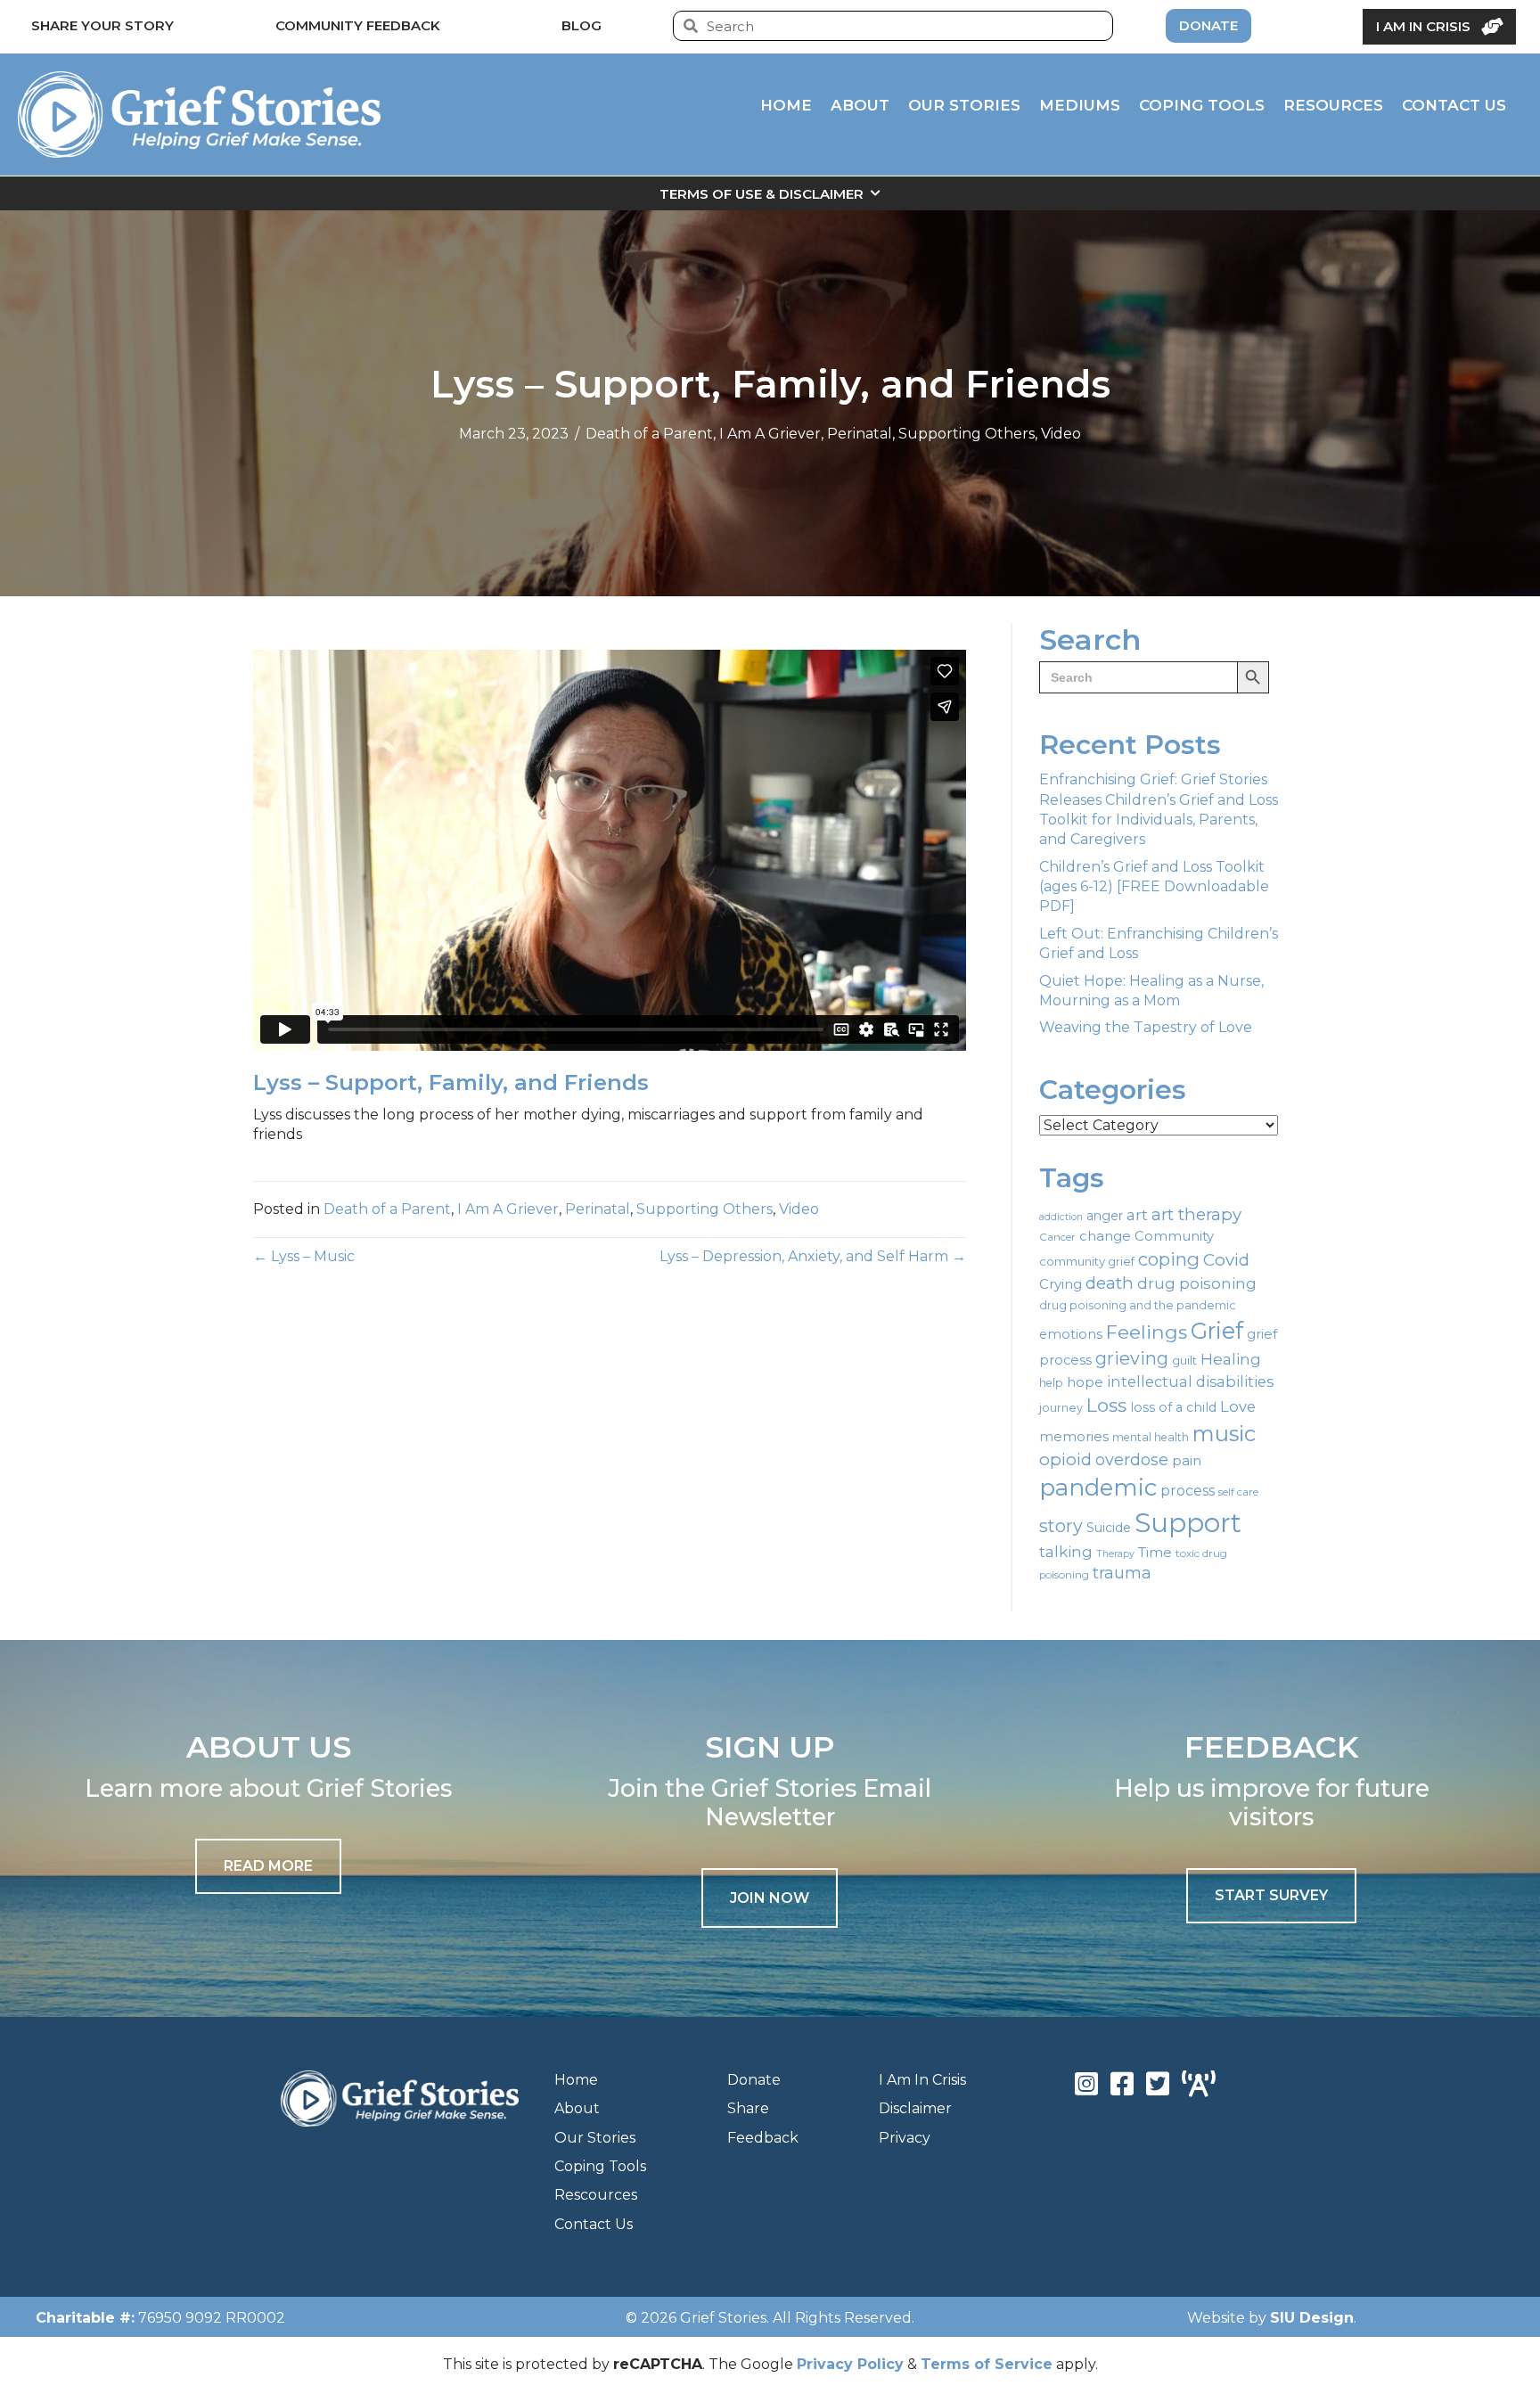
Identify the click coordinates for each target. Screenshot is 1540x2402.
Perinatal (860, 434)
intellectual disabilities (1190, 1381)
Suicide (1109, 1528)
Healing (1231, 1359)
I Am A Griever (770, 434)
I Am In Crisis (922, 2080)
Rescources (596, 2195)
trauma (1122, 1573)
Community (1174, 1236)
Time (1155, 1552)
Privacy (905, 2138)
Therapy (1115, 1554)
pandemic (1098, 1487)
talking (1066, 1551)
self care (1238, 1492)
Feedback (763, 2138)
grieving (1132, 1358)
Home (576, 2080)
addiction (1061, 1217)
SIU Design (1312, 2318)
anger (1105, 1216)
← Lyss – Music (304, 1256)
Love (1238, 1406)
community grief (1087, 1261)
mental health (1151, 1437)
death (1110, 1283)
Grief (1217, 1331)
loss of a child (1173, 1407)
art (1137, 1214)
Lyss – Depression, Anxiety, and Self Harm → (813, 1256)
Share (748, 2108)
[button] (770, 1898)
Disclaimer (915, 2108)
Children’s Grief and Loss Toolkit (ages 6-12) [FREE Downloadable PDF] (1154, 887)
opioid (1065, 1459)
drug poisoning (1197, 1283)
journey (1061, 1408)
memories (1074, 1437)
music (1224, 1434)
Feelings (1147, 1332)
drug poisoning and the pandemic (1138, 1305)
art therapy (1196, 1214)
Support (1188, 1523)
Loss (1106, 1405)
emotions (1071, 1334)
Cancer (1057, 1237)
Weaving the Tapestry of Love (1146, 1027)
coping (1169, 1259)
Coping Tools (600, 2166)
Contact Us (594, 2224)
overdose (1132, 1460)
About (577, 2108)
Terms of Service (987, 2364)
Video (1061, 434)
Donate (754, 2080)
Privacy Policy (850, 2364)
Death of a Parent (649, 434)
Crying (1061, 1284)
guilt (1184, 1360)
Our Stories (595, 2138)
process (1188, 1491)
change (1105, 1236)
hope (1085, 1382)
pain (1187, 1460)
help (1051, 1383)
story (1061, 1526)
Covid (1226, 1260)
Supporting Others (967, 434)
